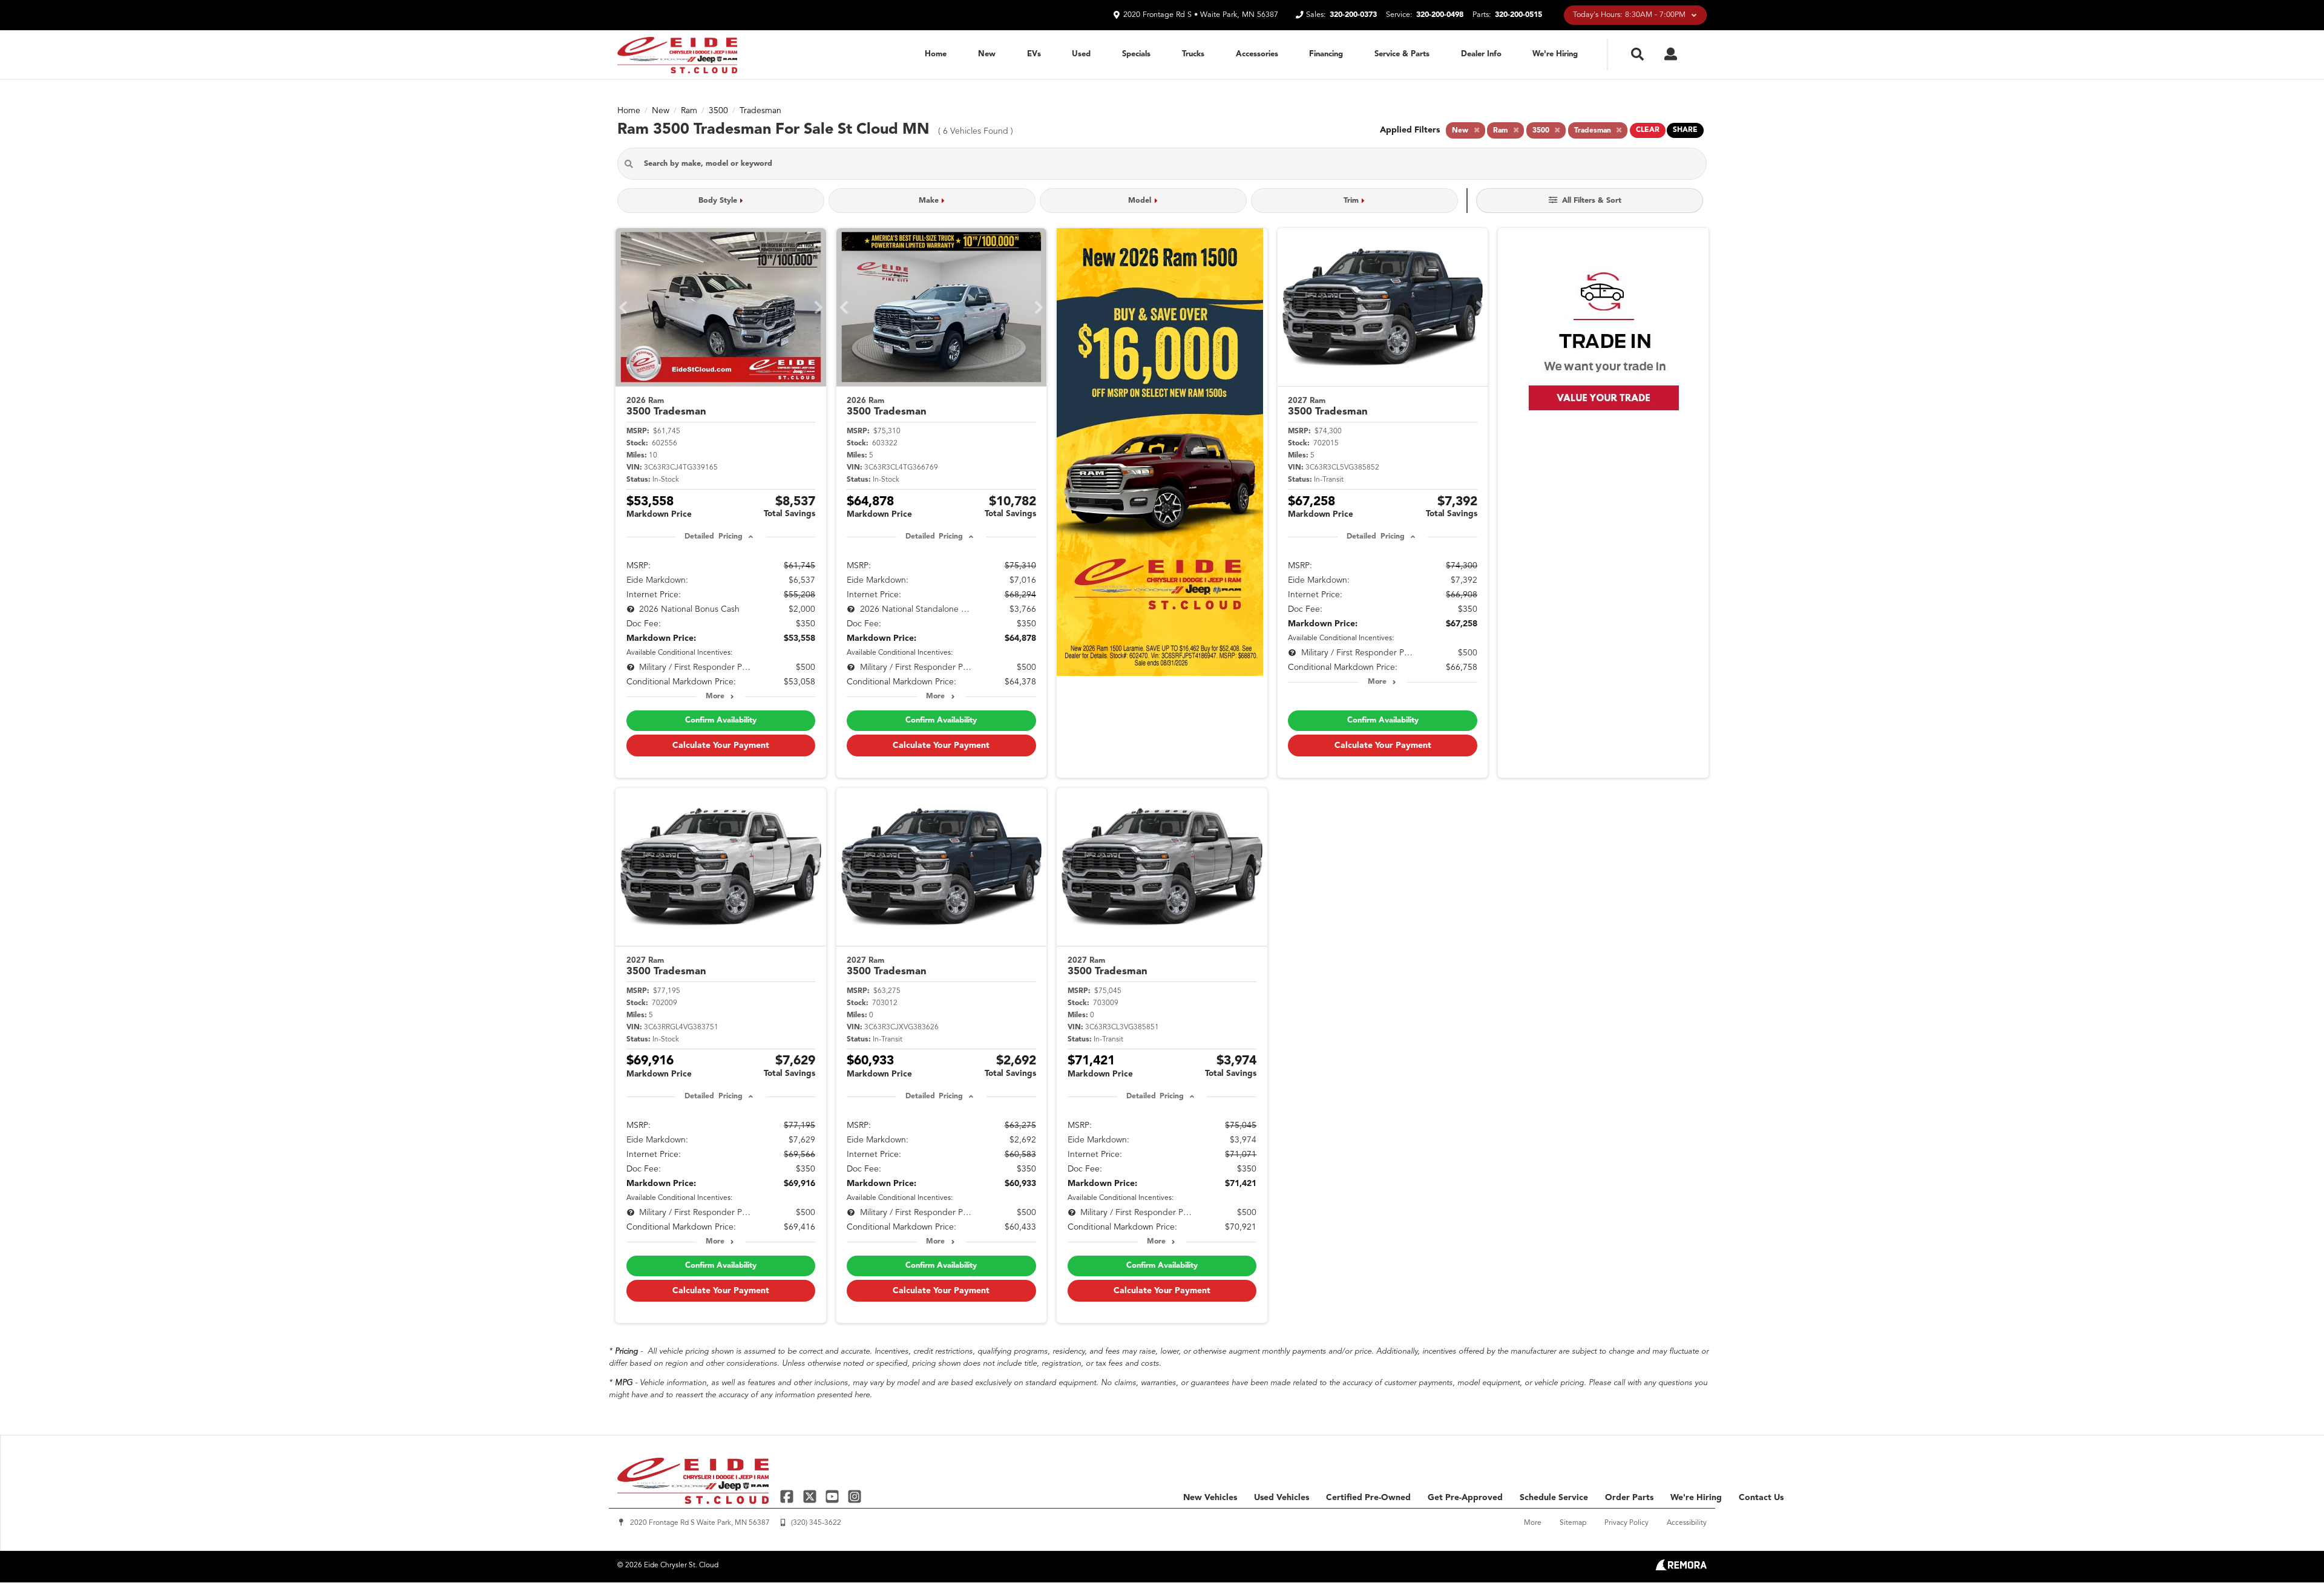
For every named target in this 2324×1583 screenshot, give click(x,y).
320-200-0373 (1353, 15)
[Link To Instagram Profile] (855, 1496)
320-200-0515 (1518, 15)
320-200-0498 (1440, 15)
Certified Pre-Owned (1368, 1498)
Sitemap (1573, 1523)
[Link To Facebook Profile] (788, 1496)
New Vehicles (1210, 1498)
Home (936, 54)
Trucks (1193, 54)
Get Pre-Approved (1465, 1498)
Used (1081, 54)
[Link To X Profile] (811, 1496)
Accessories (1257, 54)
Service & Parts (1402, 54)
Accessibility (1687, 1523)
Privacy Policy (1626, 1523)
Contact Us (1761, 1498)
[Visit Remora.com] (1681, 1568)
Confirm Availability (721, 720)
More (715, 696)
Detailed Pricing (713, 537)
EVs (1034, 54)
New (987, 54)
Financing (1326, 54)
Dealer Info (1481, 54)
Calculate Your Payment (721, 746)
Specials (1136, 54)
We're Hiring (1555, 54)
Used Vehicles (1282, 1498)
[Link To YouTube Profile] (834, 1496)
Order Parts (1629, 1498)
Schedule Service (1554, 1498)
